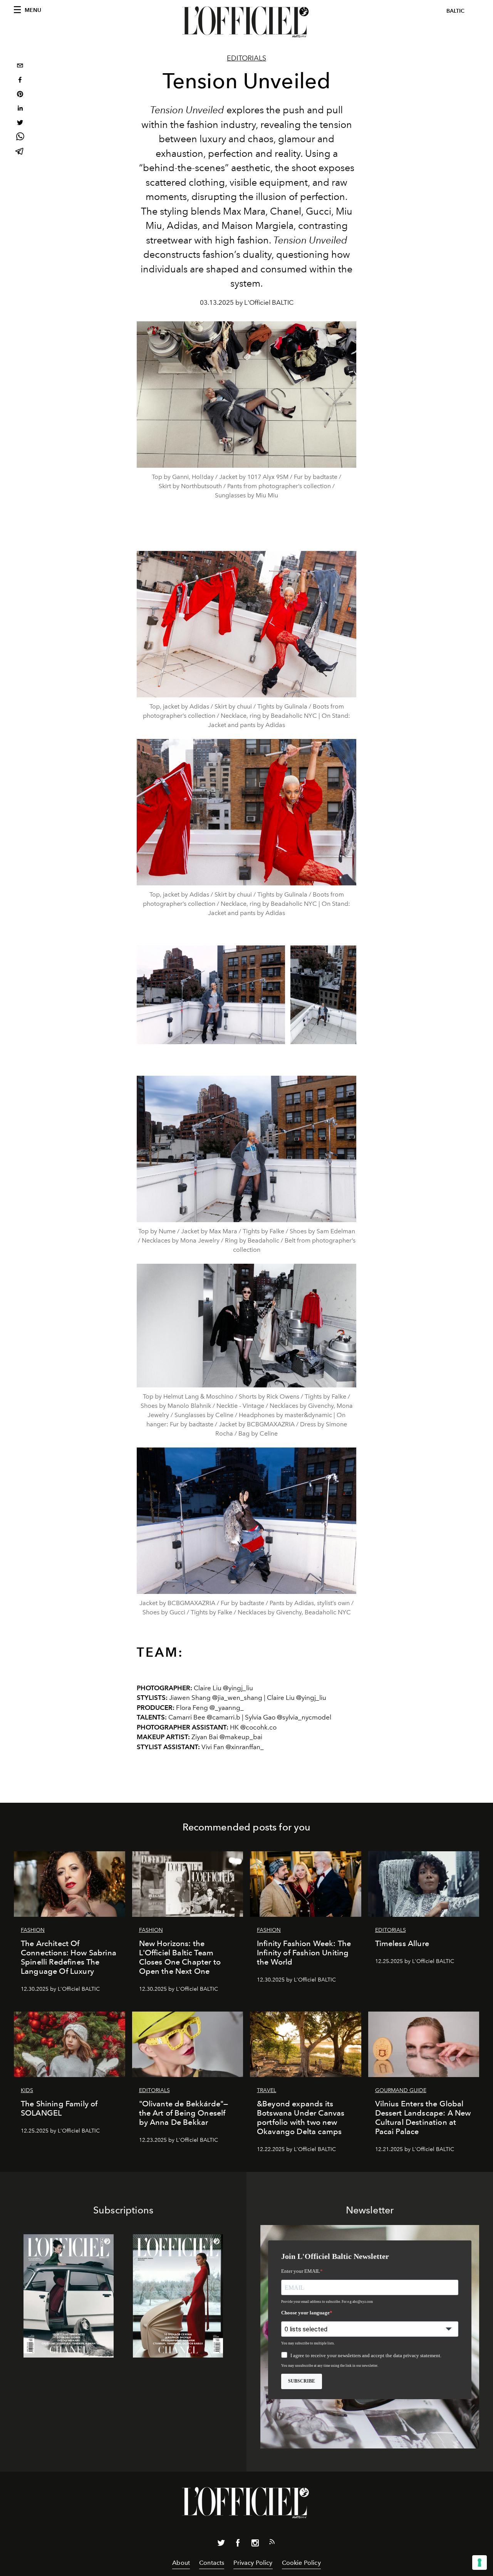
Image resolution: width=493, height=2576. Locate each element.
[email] (20, 66)
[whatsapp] (20, 138)
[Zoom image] (246, 624)
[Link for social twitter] (221, 2544)
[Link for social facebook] (238, 2544)
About (181, 2563)
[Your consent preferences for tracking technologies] (480, 2563)
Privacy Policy (253, 2563)
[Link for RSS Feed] (272, 2543)
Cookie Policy (301, 2563)
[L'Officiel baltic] (246, 22)
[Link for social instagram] (255, 2544)
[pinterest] (20, 95)
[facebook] (20, 81)
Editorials (246, 58)
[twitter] (20, 123)
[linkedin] (20, 109)
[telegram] (20, 152)
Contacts (212, 2563)
